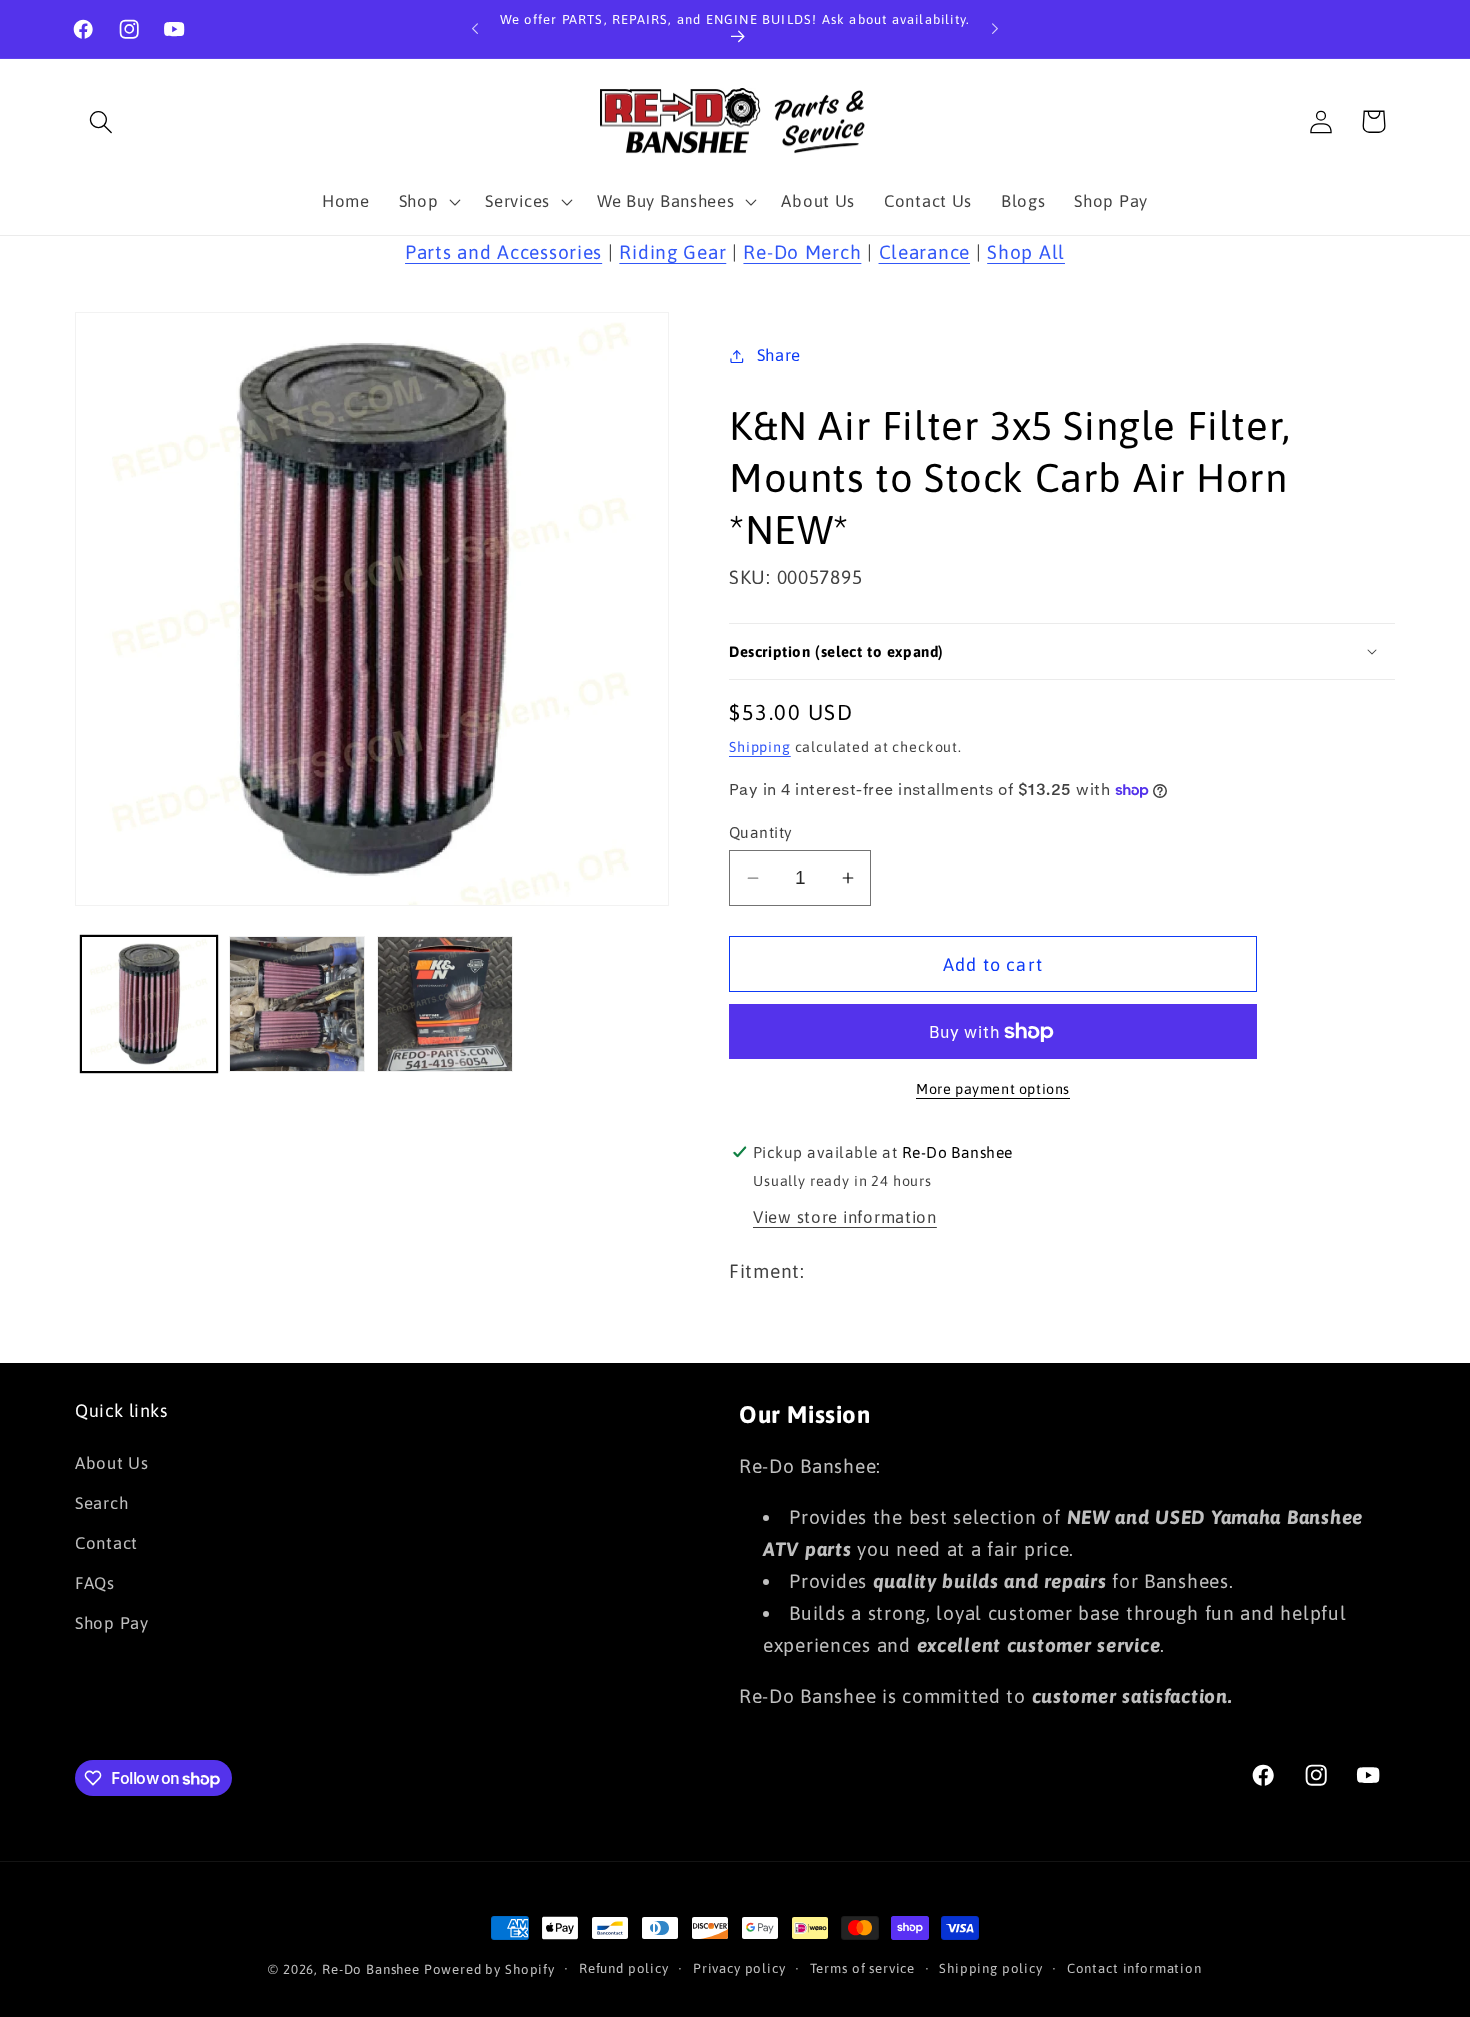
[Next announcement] (995, 29)
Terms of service (862, 1968)
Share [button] (779, 355)
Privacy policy (739, 1968)
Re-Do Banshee (371, 1969)
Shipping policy (991, 1968)
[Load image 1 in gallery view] (149, 1004)
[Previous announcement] (475, 29)
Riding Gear (672, 252)
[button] (101, 121)
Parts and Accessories (503, 252)
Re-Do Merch (802, 252)
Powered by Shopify (489, 1969)
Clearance (924, 252)
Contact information (1134, 1968)
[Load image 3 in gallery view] (445, 1004)
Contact (106, 1543)
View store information (845, 1217)
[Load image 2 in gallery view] (297, 1004)
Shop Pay (112, 1623)
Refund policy (624, 1968)
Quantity (761, 832)
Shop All (1026, 252)
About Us (112, 1463)
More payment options (993, 1089)
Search (101, 1503)
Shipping (760, 747)
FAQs (95, 1583)
